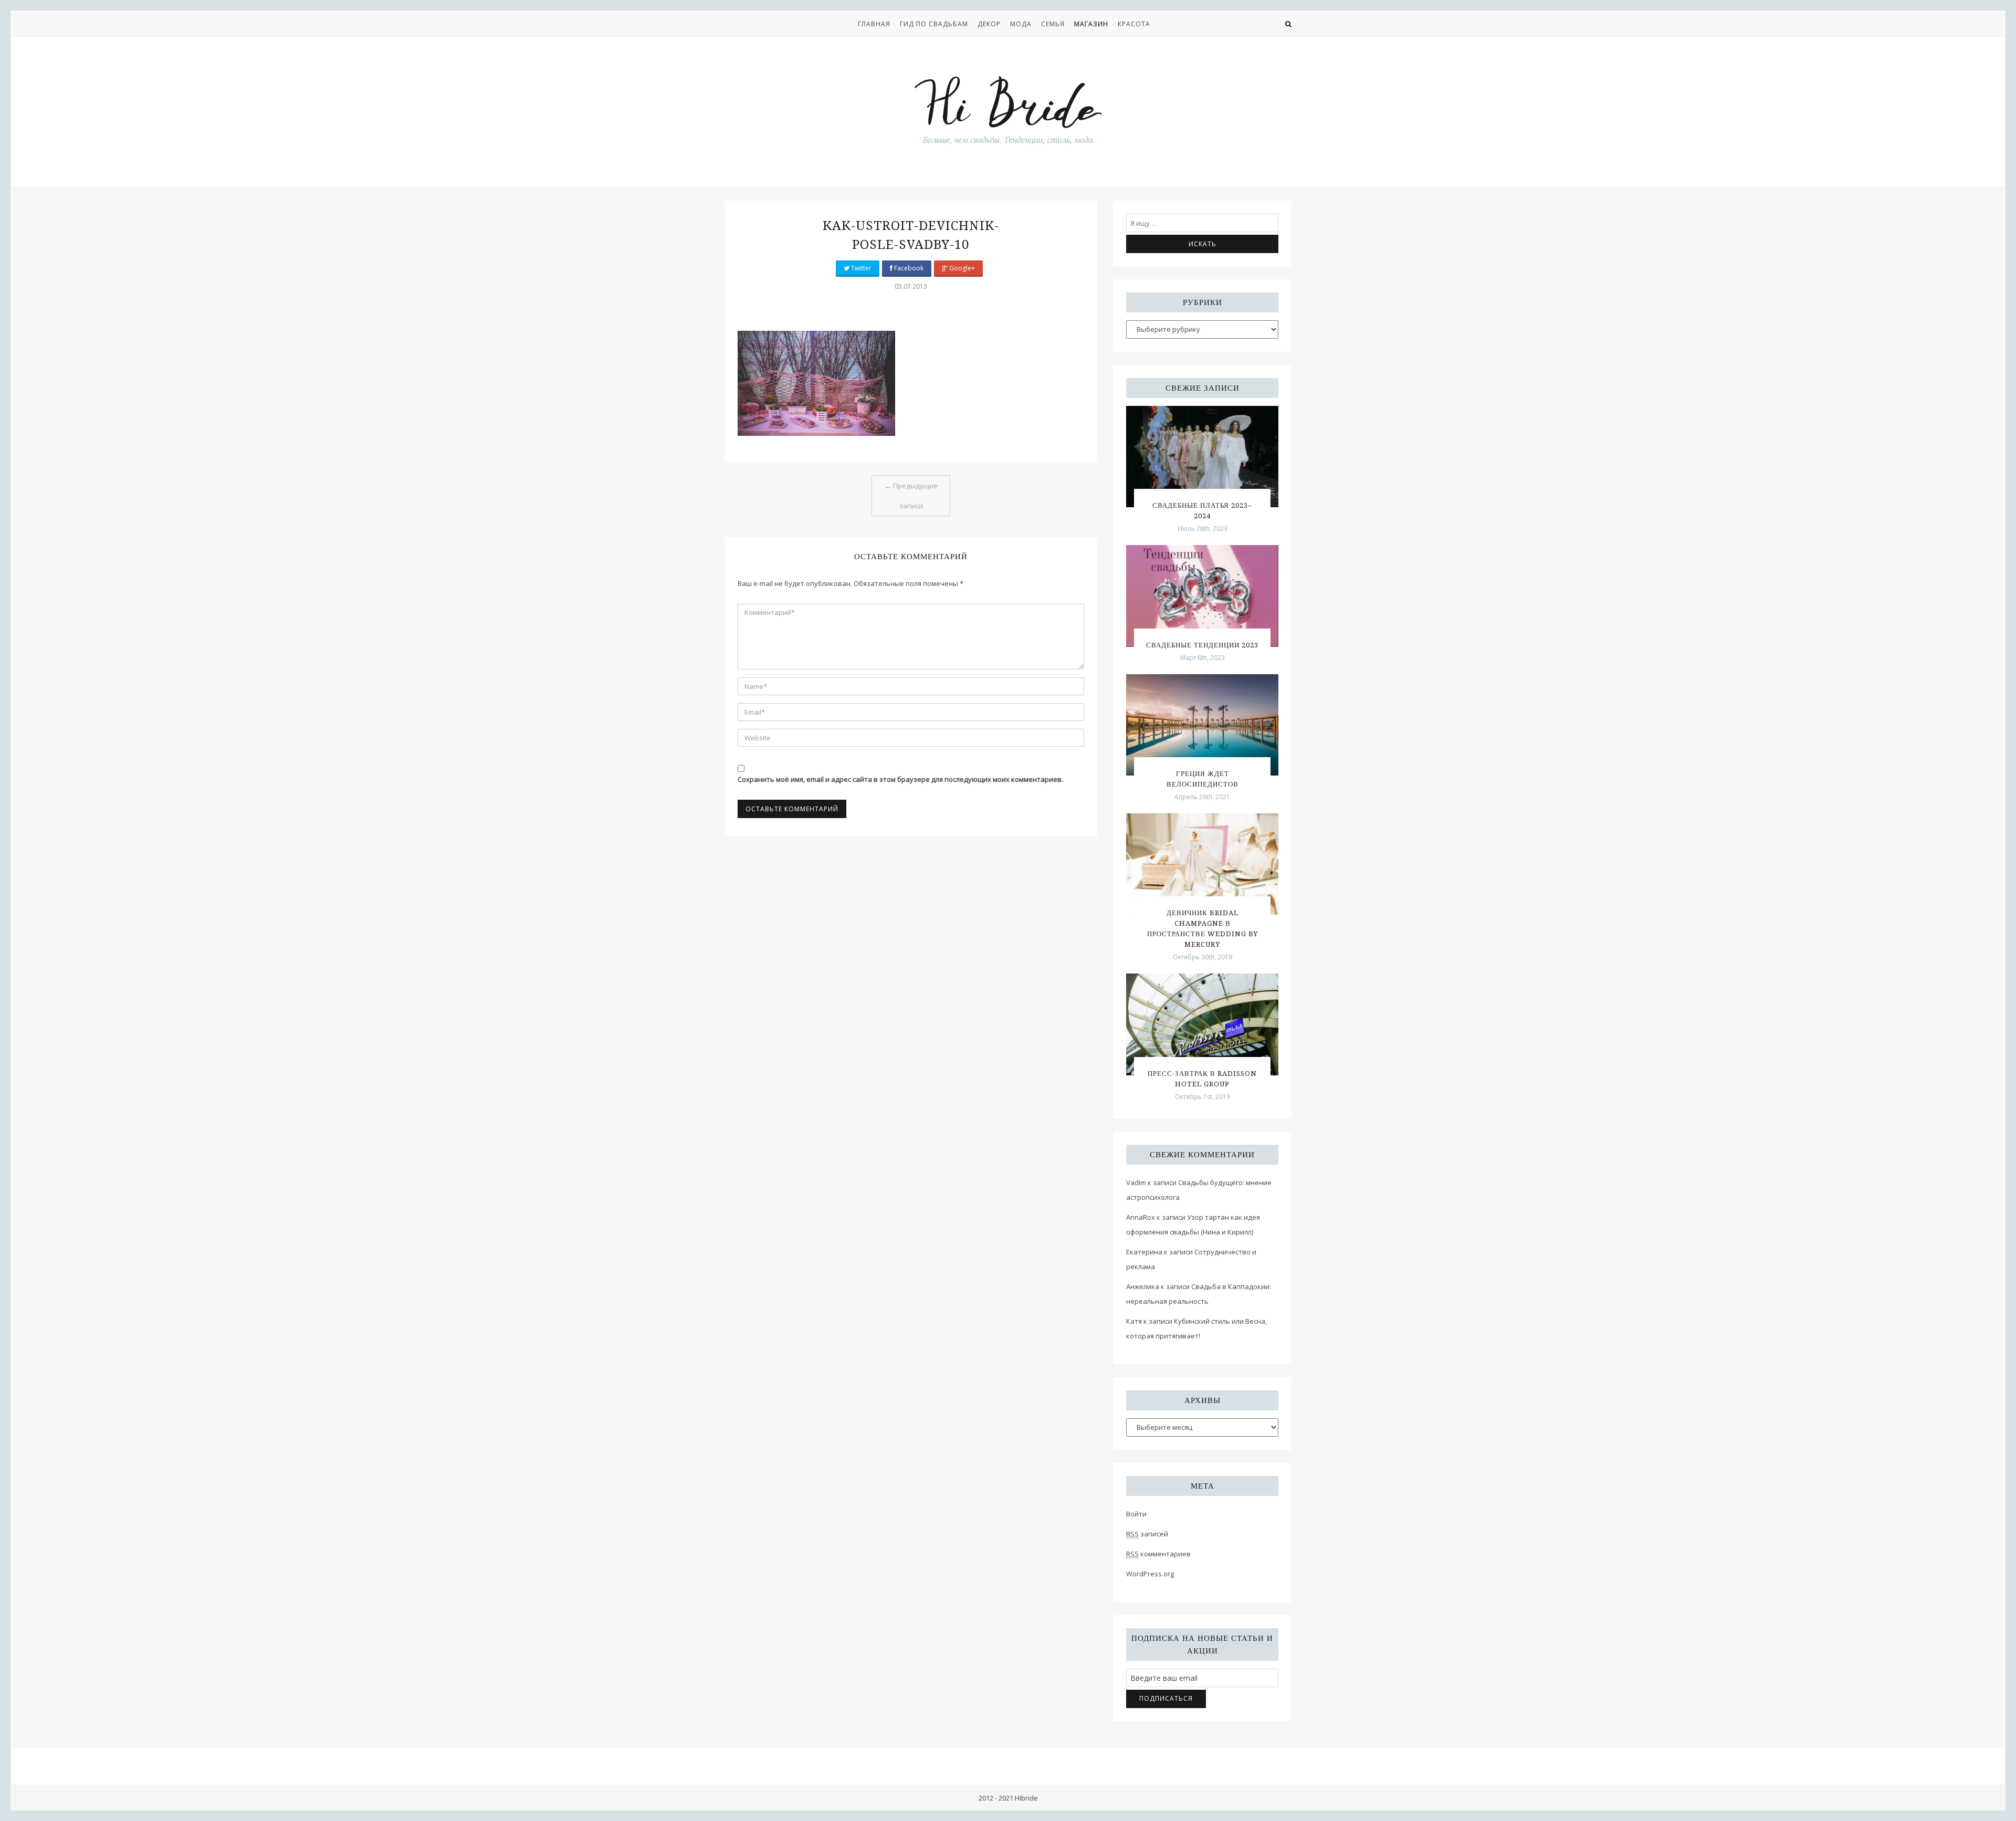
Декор (989, 24)
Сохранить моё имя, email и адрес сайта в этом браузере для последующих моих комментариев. (900, 779)
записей (1147, 1534)
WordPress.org (1150, 1574)
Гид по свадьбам (934, 24)
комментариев (1158, 1554)
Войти (1136, 1514)
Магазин (1091, 24)
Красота (1134, 24)
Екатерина (1144, 1252)
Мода (1021, 24)
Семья (1053, 24)
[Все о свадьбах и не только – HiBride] (1008, 110)
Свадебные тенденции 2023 (1202, 645)
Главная (874, 24)
